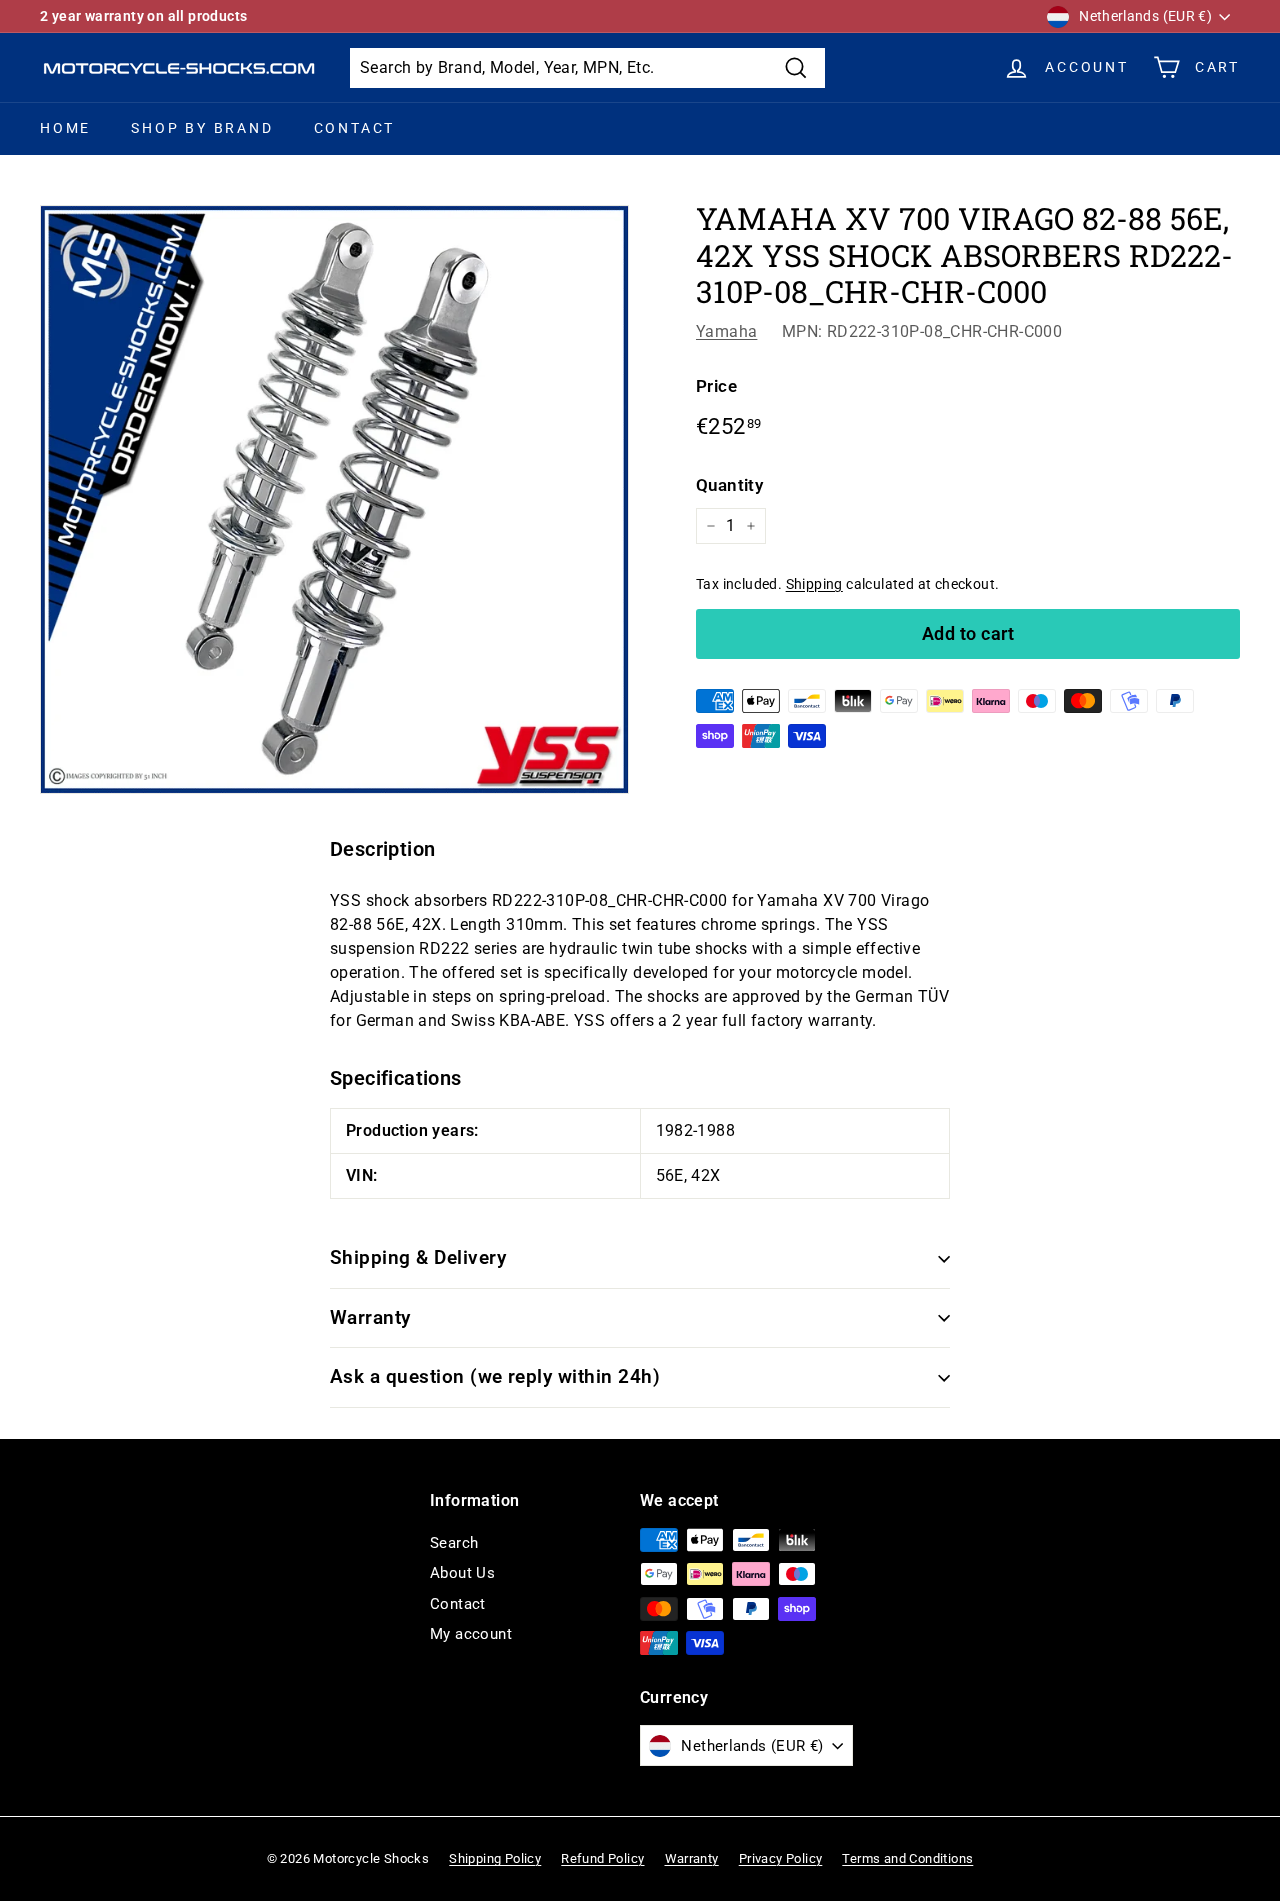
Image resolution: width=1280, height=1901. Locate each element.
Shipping (814, 584)
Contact (355, 128)
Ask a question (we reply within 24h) (495, 1376)
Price (716, 386)
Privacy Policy (781, 1858)
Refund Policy (602, 1858)
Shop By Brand (202, 128)
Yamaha (726, 331)
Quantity (729, 485)
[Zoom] (334, 499)
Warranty (370, 1317)
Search (454, 1543)
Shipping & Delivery (418, 1257)
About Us (462, 1573)
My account (471, 1634)
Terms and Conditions (907, 1858)
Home (65, 128)
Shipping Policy (495, 1858)
